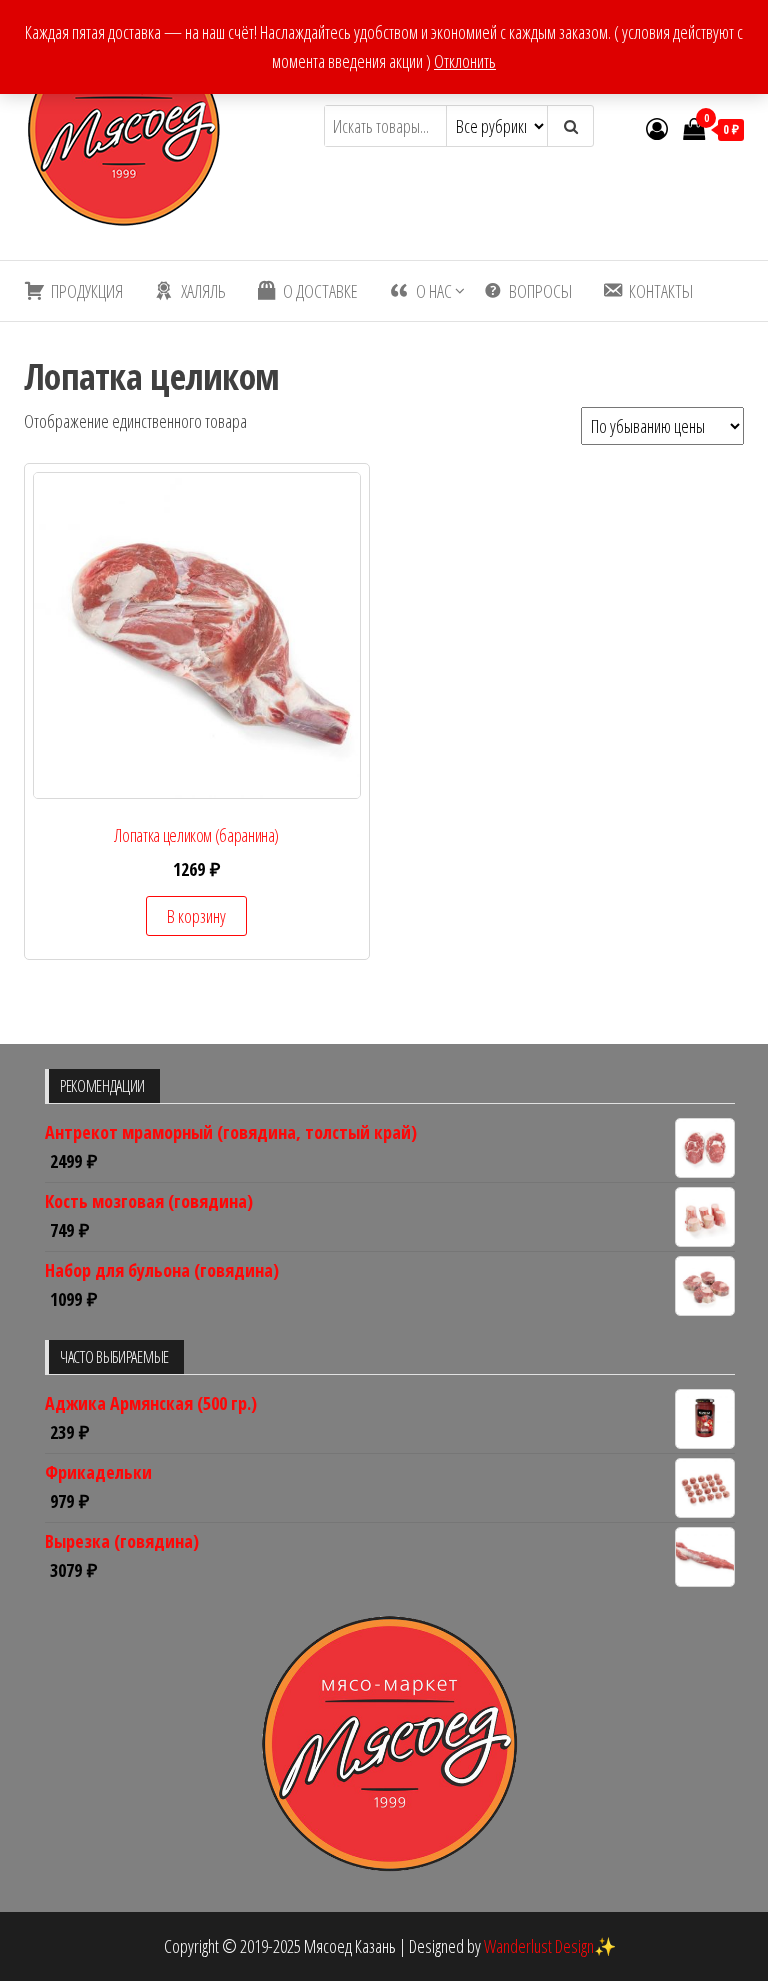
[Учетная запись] (657, 128)
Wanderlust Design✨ (550, 1946)
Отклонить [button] (465, 61)
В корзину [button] (196, 916)
